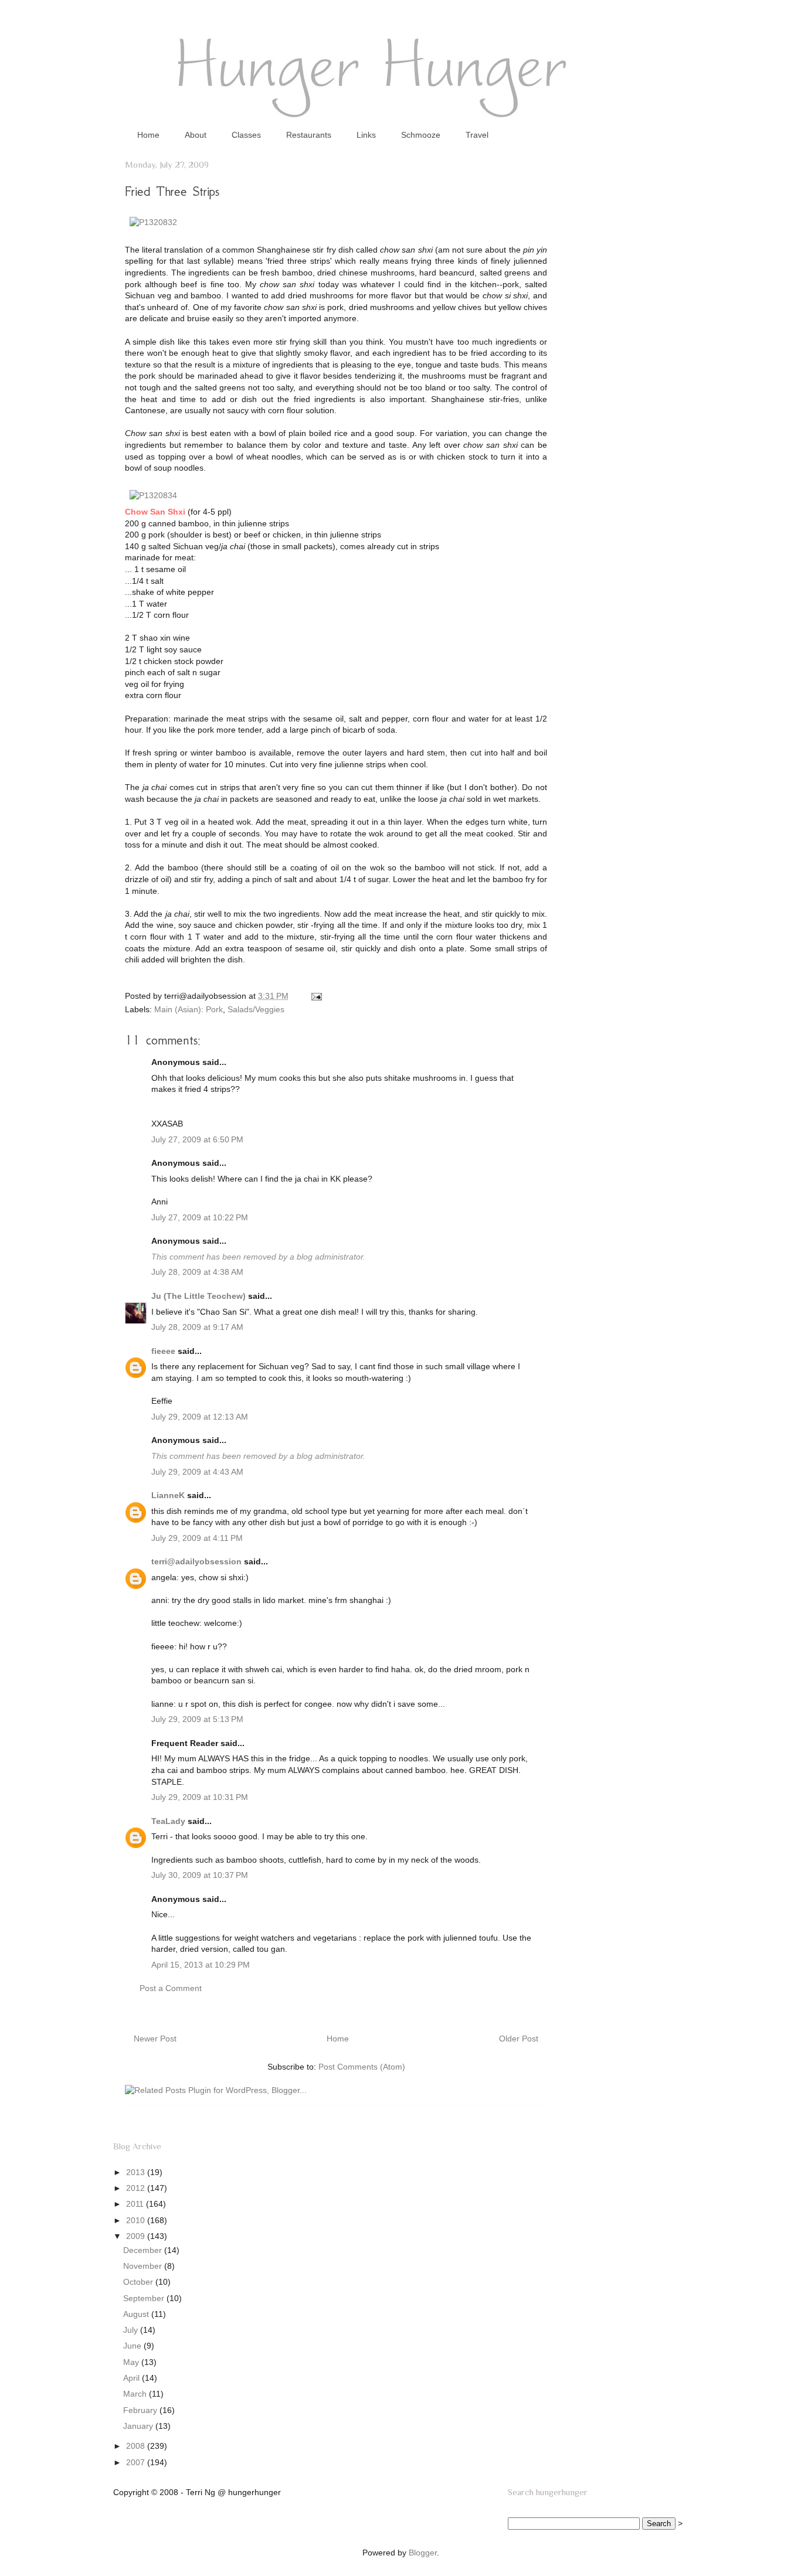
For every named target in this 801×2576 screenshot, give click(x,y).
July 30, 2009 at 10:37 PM (200, 1875)
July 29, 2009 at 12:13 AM (200, 1417)
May (132, 2362)
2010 (137, 2220)
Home (148, 135)
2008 (137, 2446)
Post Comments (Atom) (362, 2067)
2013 (137, 2172)
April (133, 2378)
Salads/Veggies (256, 1009)
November (144, 2266)
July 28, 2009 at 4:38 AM (197, 1272)
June (133, 2346)
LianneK (168, 1495)
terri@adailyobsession (196, 1561)
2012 (137, 2188)
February (141, 2410)
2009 (137, 2236)
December (144, 2250)
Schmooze (421, 135)
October (139, 2282)
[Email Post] (315, 996)
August (137, 2314)
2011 (136, 2204)
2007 (137, 2462)
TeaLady (168, 1821)
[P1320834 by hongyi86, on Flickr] (153, 495)
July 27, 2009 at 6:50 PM (197, 1139)
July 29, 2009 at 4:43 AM (197, 1472)
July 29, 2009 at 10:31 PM (200, 1797)
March (136, 2394)
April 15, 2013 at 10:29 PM (201, 1965)
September (145, 2298)
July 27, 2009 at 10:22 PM (200, 1217)
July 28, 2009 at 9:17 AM (197, 1327)
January (139, 2426)
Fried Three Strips (172, 191)
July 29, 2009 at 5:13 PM (197, 1719)
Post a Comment (171, 1988)
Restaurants (309, 135)
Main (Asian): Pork (189, 1009)
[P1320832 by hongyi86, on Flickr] (153, 222)
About (196, 135)
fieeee (163, 1351)
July (132, 2330)
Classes (246, 135)
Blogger (423, 2553)
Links (366, 135)
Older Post (519, 2039)
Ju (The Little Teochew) (198, 1296)
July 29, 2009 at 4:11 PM (197, 1538)
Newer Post (155, 2039)
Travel (477, 135)
